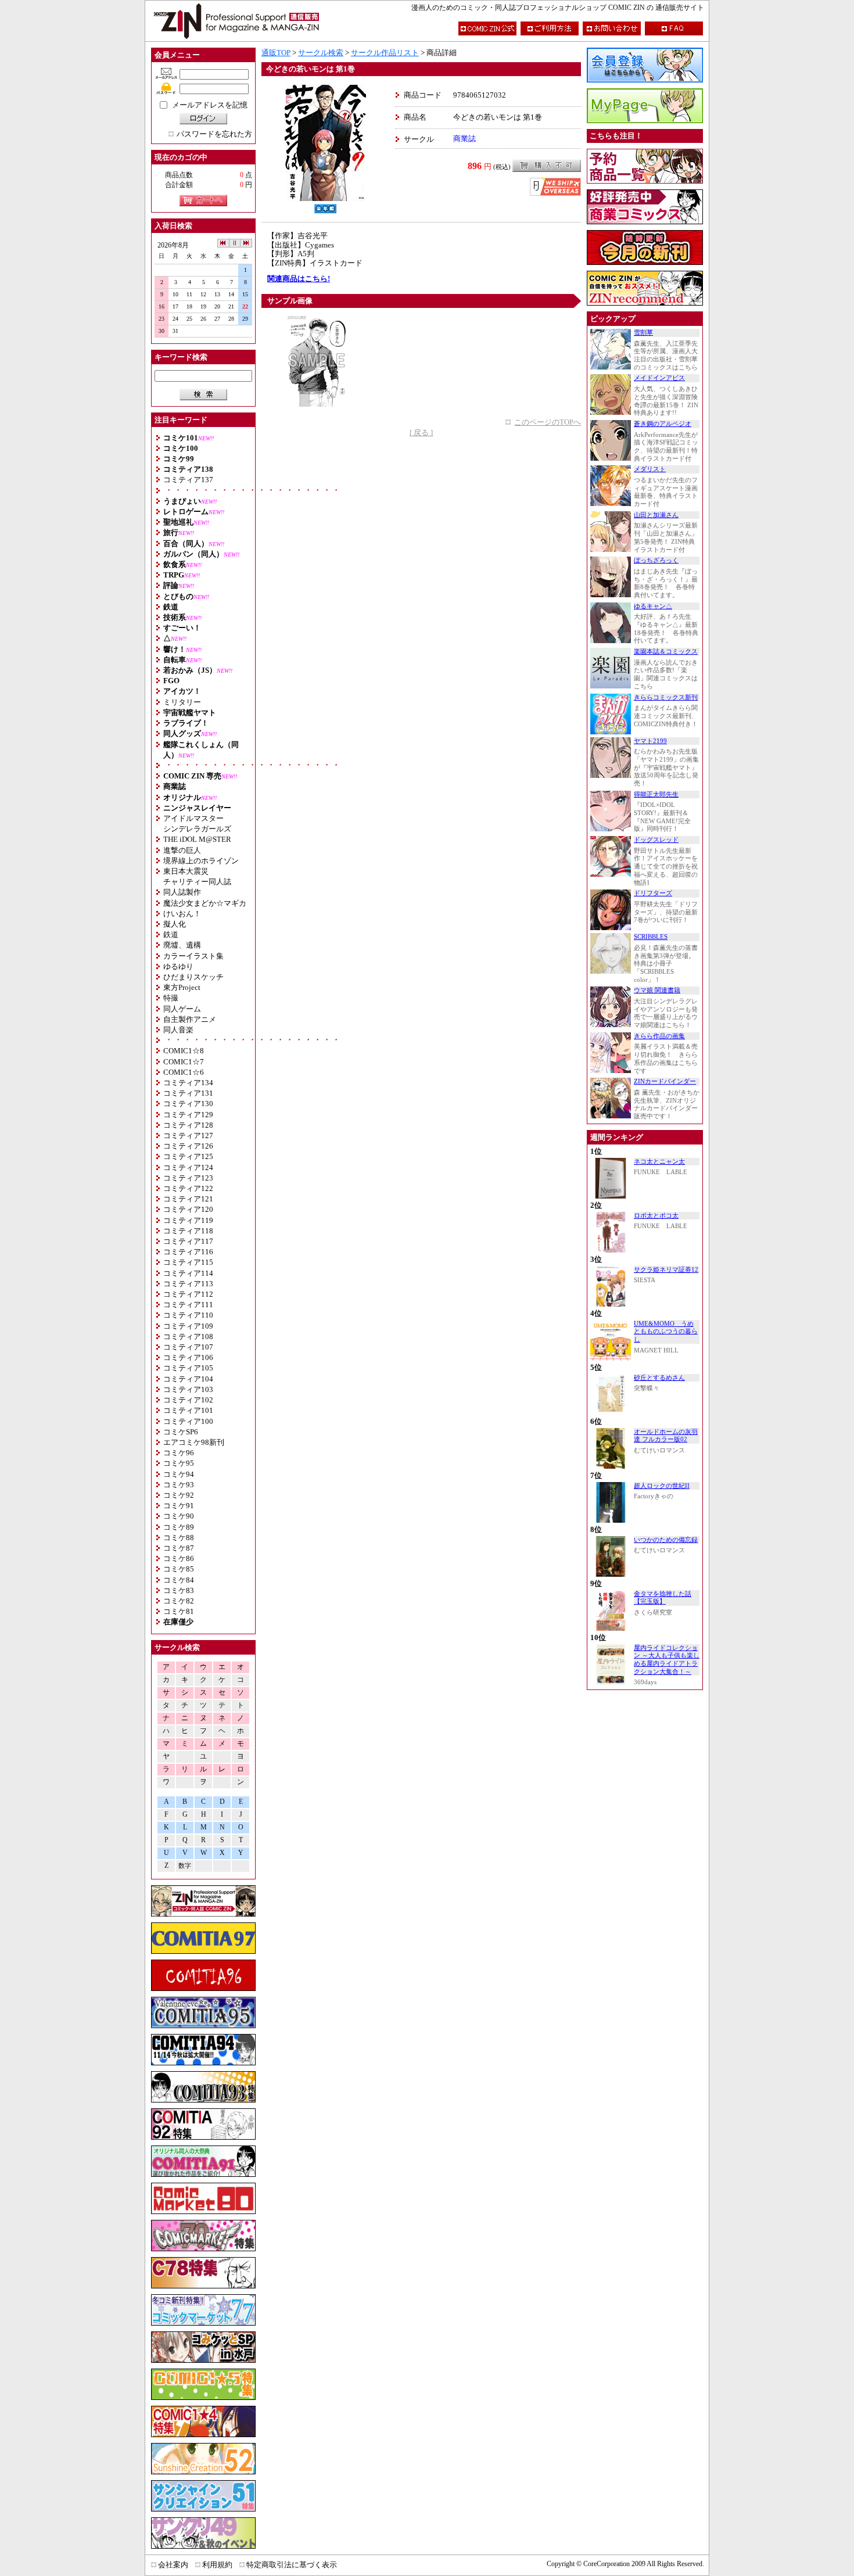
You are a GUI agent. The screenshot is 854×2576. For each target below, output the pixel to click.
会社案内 (173, 2565)
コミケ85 (179, 1569)
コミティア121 (188, 1199)
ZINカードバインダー (665, 1081)
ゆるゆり (178, 966)
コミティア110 (188, 1315)
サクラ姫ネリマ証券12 (666, 1270)
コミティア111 (188, 1305)
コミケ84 (179, 1580)
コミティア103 (188, 1389)
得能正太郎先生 (656, 794)
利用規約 (217, 2565)
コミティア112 (188, 1294)
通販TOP (276, 53)
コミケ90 (179, 1516)
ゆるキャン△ (653, 606)
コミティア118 (188, 1231)
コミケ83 (179, 1590)
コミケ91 (179, 1506)
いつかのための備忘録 (666, 1540)
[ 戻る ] (421, 433)
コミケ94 (179, 1474)
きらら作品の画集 (659, 1036)
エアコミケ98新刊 (194, 1442)
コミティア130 (188, 1104)
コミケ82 (179, 1601)
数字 (185, 1866)
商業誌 (464, 139)
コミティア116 (188, 1252)
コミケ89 (179, 1527)
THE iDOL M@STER (197, 839)
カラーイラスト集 (193, 956)
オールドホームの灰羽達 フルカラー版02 (666, 1436)
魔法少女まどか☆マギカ (205, 903)
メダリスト (650, 469)
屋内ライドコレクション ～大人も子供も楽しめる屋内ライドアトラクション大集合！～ (667, 1660)
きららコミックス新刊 (666, 697)
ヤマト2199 (650, 741)
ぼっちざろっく (656, 560)
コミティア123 (188, 1178)
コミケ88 (179, 1538)
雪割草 (643, 333)
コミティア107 (188, 1347)
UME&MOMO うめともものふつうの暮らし (666, 1332)
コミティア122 (188, 1188)
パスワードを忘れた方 (214, 134)
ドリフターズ (653, 893)
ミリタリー (182, 702)
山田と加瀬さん (656, 515)
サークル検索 (321, 53)
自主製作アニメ (190, 1019)
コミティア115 (188, 1262)
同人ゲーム (182, 1009)
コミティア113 (188, 1284)
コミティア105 (188, 1368)
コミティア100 (188, 1421)
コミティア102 (188, 1400)
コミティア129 (188, 1115)
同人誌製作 (182, 892)
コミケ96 (179, 1453)
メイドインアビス (659, 378)
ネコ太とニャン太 (659, 1162)
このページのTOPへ (548, 422)
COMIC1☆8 (184, 1051)
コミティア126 (188, 1146)
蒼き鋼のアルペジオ (663, 424)
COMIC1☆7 (184, 1062)
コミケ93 (179, 1485)
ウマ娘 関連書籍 (657, 990)
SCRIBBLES (651, 937)
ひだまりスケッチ (193, 977)
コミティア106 (188, 1357)
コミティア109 (188, 1326)
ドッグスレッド (656, 840)
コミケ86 (179, 1558)
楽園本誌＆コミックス (666, 652)
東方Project (182, 987)
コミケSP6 (181, 1432)
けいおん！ (182, 914)
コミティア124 (188, 1167)
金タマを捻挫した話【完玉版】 (663, 1598)
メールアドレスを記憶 (210, 105)
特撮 (171, 998)
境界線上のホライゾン (201, 861)
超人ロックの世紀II (662, 1486)
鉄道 (171, 934)
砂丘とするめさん (659, 1378)
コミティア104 (188, 1379)
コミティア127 (188, 1135)
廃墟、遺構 (182, 945)
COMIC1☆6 (184, 1072)
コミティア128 (188, 1125)
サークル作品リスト (385, 53)
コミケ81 (179, 1611)
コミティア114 (188, 1273)
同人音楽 (178, 1030)
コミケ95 (179, 1463)
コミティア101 (188, 1410)
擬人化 (175, 924)
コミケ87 (179, 1548)
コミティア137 (188, 480)
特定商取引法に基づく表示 (292, 2565)
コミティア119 (188, 1220)
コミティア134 (188, 1083)
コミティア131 (188, 1093)
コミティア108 (188, 1337)
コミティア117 (188, 1241)
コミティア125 (188, 1156)
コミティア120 (188, 1209)
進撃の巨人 (182, 850)
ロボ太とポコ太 (656, 1216)
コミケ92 (179, 1495)
